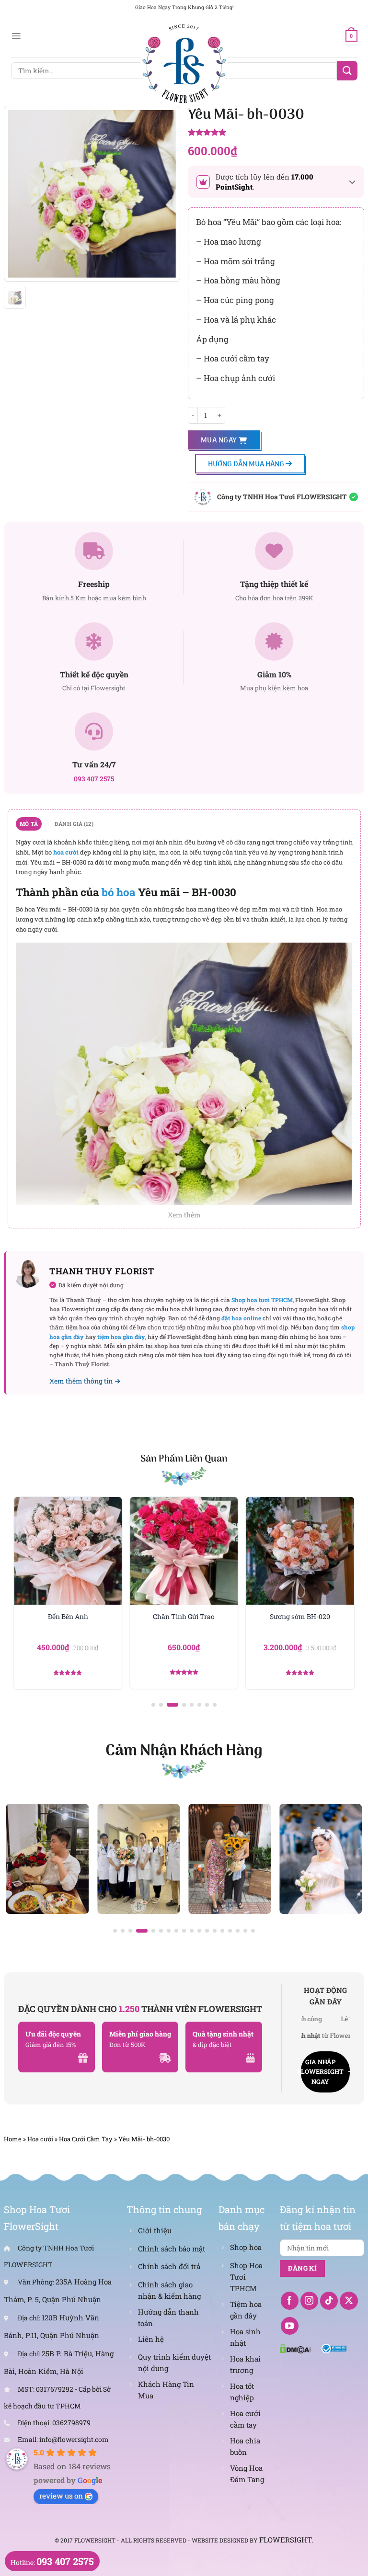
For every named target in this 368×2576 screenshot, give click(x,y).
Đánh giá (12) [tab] (74, 824)
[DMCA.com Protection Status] (295, 2348)
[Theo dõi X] (349, 2301)
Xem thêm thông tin (81, 1381)
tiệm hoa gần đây (121, 1337)
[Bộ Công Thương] (334, 2348)
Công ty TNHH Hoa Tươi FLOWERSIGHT (282, 497)
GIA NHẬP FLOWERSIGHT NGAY (322, 2072)
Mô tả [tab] (29, 824)
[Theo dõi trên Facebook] (290, 2301)
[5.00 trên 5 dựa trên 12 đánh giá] (276, 133)
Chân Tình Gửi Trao (184, 1617)
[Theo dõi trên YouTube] (290, 2326)
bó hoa (119, 892)
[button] (153, 1705)
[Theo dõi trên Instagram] (310, 2301)
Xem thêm (184, 1215)
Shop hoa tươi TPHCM (262, 1300)
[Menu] (16, 36)
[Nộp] (347, 71)
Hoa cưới (40, 2139)
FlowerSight (286, 2540)
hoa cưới (66, 852)
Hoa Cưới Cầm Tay (86, 2139)
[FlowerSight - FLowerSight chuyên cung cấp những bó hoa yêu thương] (184, 62)
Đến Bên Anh (68, 1617)
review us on (61, 2496)
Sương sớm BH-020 (300, 1617)
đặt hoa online (241, 1318)
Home (13, 2139)
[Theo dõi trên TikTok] (329, 2301)
